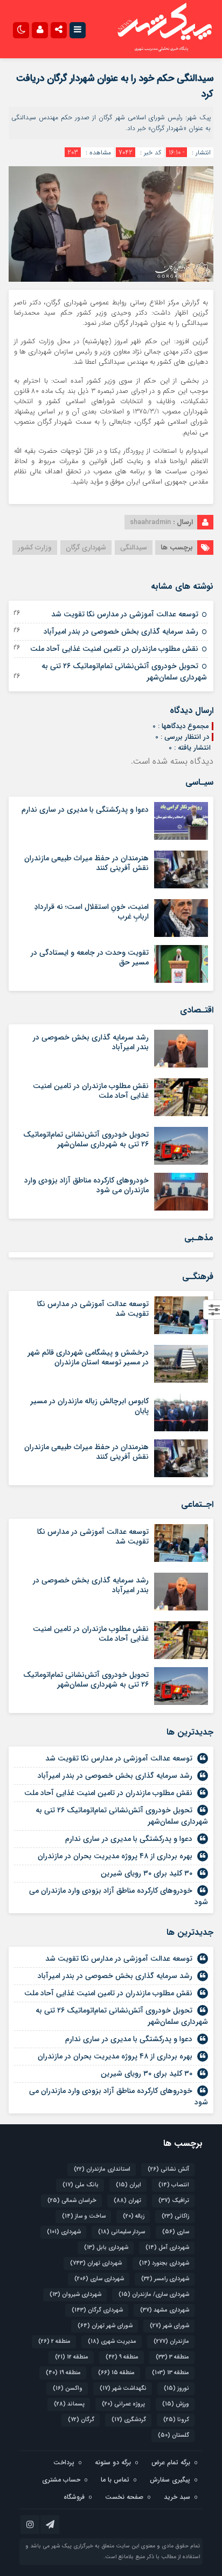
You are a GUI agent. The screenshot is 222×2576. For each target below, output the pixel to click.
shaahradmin (150, 522)
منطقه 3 (172, 2357)
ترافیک (174, 2201)
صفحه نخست (124, 2497)
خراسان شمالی (72, 2201)
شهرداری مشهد (165, 2310)
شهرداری (64, 2232)
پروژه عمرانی (123, 2404)
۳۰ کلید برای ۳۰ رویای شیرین (147, 1873)
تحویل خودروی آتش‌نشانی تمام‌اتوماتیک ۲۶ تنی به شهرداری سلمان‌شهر (124, 672)
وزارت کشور (35, 548)
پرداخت (64, 2462)
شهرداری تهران (96, 2263)
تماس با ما (115, 2480)
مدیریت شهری (112, 2341)
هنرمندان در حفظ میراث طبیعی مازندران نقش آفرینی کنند (86, 863)
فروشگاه (74, 2497)
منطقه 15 (116, 2373)
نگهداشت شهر (123, 2388)
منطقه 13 (171, 2373)
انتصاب (174, 2185)
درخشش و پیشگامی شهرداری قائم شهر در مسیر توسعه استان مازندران (88, 1357)
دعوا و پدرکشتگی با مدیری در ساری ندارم (85, 810)
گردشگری (129, 2420)
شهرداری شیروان (75, 2295)
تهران (127, 2201)
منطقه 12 (72, 2357)
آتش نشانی (168, 2169)
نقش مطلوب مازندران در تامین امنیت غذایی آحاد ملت (114, 649)
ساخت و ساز (84, 2216)
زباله (134, 2216)
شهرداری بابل (106, 2248)
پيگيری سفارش (170, 2480)
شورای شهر (169, 2326)
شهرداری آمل (167, 2248)
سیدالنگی (134, 548)
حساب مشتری (61, 2480)
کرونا (176, 2420)
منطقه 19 (63, 2373)
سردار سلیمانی (122, 2232)
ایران (129, 2185)
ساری (176, 2232)
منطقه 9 (122, 2357)
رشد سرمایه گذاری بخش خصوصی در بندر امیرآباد (121, 631)
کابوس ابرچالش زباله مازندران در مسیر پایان (89, 1406)
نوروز (176, 2388)
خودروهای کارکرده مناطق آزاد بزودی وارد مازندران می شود (86, 1185)
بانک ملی (81, 2185)
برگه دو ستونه (113, 2462)
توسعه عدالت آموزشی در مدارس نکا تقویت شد (125, 614)
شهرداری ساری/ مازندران (154, 2295)
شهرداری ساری (99, 2279)
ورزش (176, 2404)
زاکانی (175, 2216)
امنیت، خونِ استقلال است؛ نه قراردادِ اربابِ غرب (92, 912)
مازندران (171, 2341)
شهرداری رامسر (165, 2279)
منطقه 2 (54, 2341)
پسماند (69, 2404)
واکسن (68, 2388)
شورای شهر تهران (105, 2326)
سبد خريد (177, 2497)
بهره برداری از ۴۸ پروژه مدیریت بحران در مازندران (115, 1856)
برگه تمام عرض (171, 2462)
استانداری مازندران (102, 2169)
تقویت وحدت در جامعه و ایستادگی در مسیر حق (90, 957)
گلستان (174, 2435)
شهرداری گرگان (86, 548)
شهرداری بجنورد (164, 2263)
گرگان (81, 2420)
